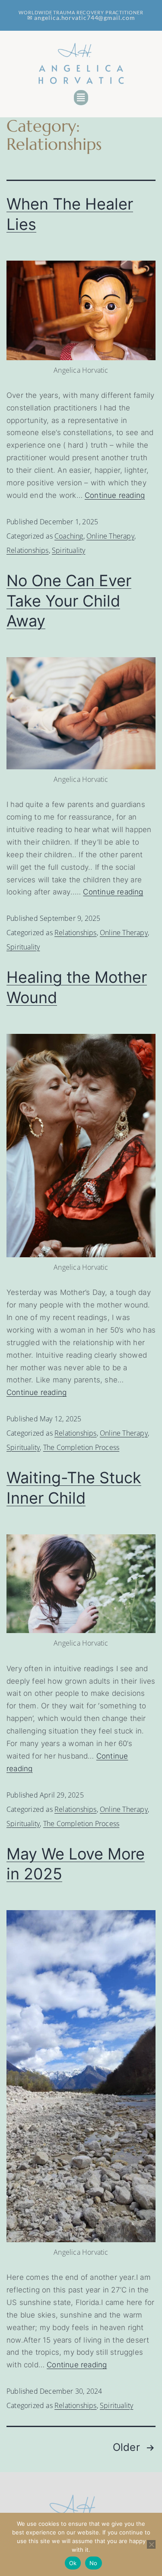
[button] (81, 98)
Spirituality (68, 550)
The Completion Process (81, 1447)
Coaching (69, 536)
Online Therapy (110, 536)
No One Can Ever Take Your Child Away (69, 601)
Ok (73, 2563)
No (94, 2563)
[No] (151, 2544)
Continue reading (115, 495)
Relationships (28, 550)
